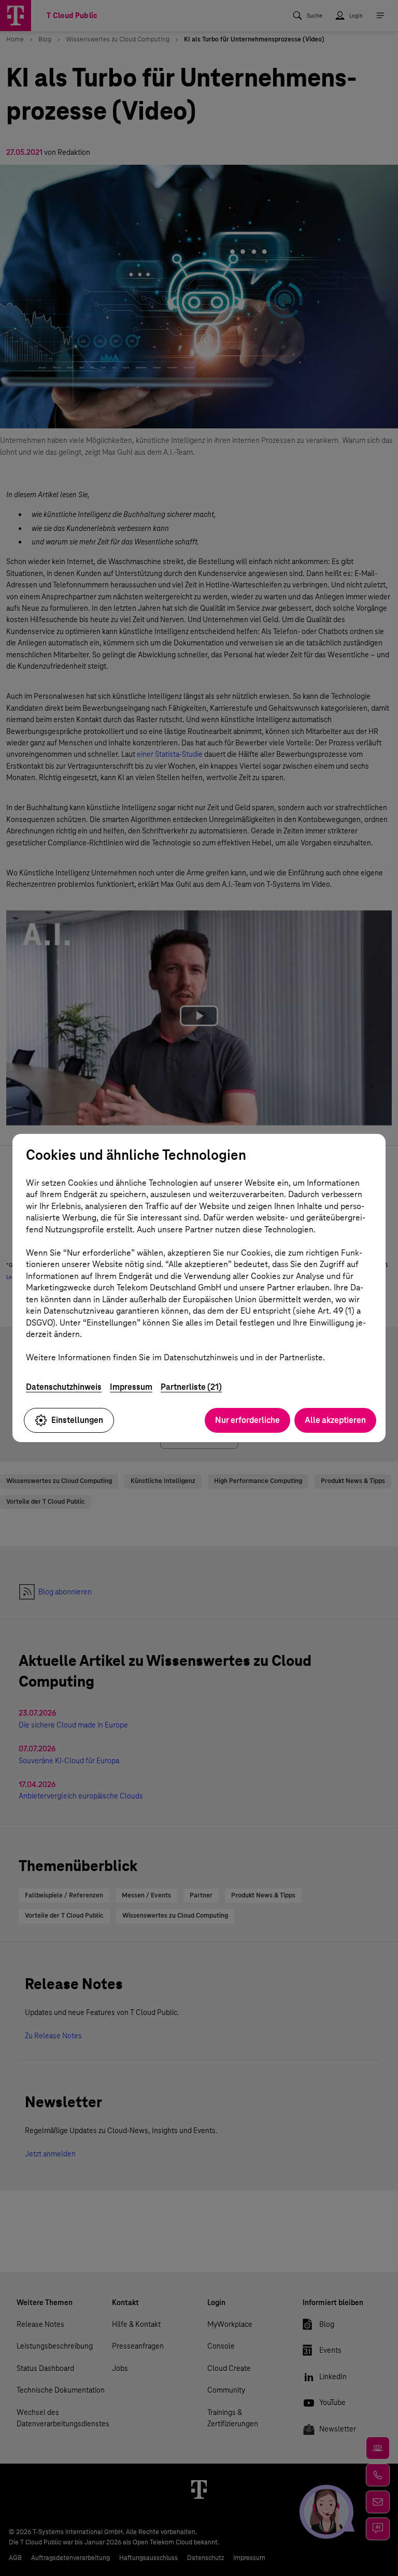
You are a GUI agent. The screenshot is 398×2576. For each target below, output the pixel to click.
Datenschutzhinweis (64, 1387)
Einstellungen (77, 1420)
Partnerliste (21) (191, 1387)
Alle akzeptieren (335, 1420)
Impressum (131, 1387)
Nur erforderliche (247, 1420)
